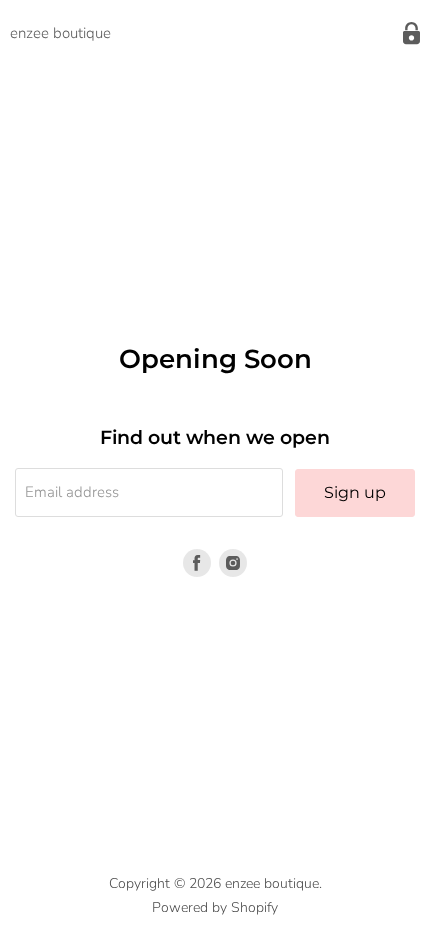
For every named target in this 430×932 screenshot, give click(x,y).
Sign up (355, 492)
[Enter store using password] (411, 33)
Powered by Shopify (215, 907)
